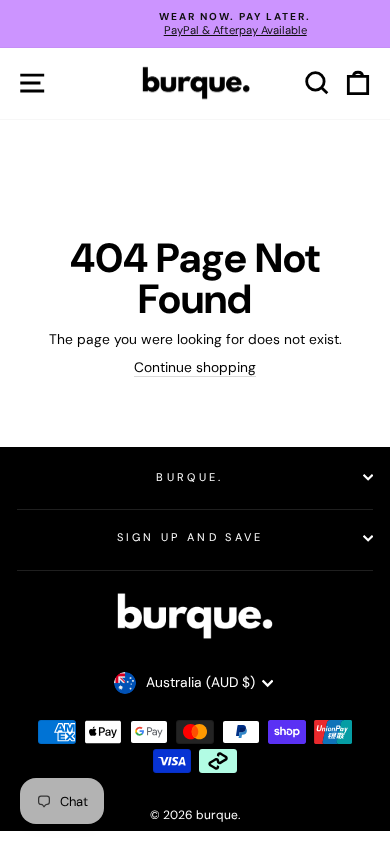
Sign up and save (190, 537)
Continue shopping (195, 367)
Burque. (189, 477)
